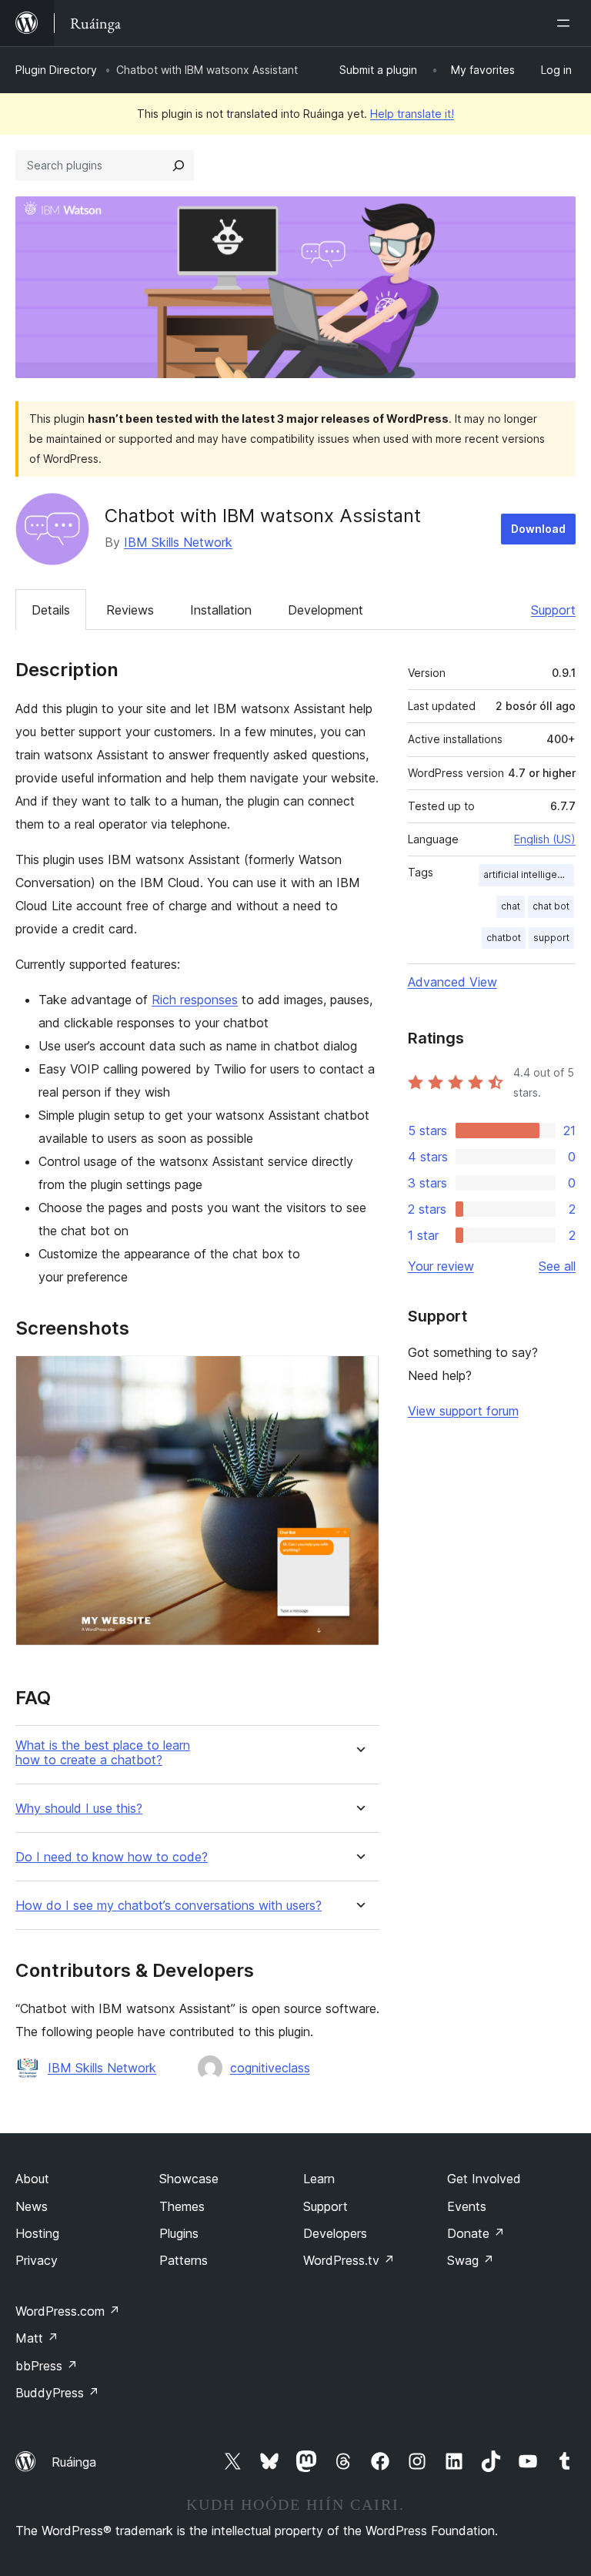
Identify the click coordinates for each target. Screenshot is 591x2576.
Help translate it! (412, 114)
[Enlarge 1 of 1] (359, 1376)
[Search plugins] (179, 166)
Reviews (130, 610)
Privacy (37, 2260)
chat (511, 906)
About (32, 2179)
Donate (476, 2233)
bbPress (47, 2366)
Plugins (179, 2233)
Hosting (37, 2233)
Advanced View (452, 982)
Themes (182, 2206)
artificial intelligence (529, 874)
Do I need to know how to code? (112, 1857)
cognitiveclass (270, 2068)
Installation (221, 610)
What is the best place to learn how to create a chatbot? (103, 1753)
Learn (319, 2179)
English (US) (545, 839)
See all (557, 1266)
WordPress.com (68, 2311)
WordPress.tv (349, 2260)
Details (51, 610)
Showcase (189, 2179)
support (551, 938)
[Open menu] (566, 23)
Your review (441, 1266)
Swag (471, 2260)
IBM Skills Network (178, 542)
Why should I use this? (79, 1809)
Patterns (184, 2260)
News (32, 2206)
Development (326, 610)
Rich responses (195, 1000)
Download (538, 529)
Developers (335, 2233)
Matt (37, 2338)
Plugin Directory (56, 70)
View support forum (463, 1411)
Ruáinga (74, 2462)
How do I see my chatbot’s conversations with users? (169, 1906)
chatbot (504, 938)
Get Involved (484, 2179)
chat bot (551, 906)
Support (553, 610)
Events (467, 2206)
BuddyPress (57, 2393)
